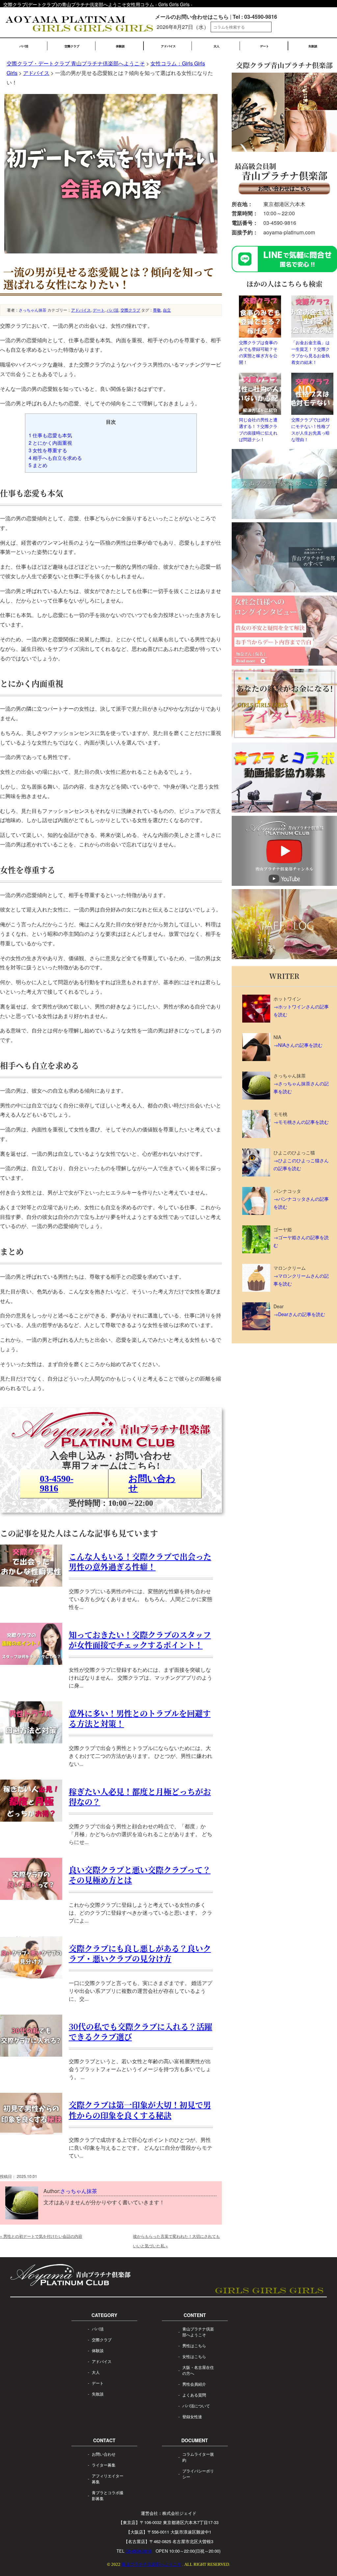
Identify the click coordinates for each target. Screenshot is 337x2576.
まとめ (38, 465)
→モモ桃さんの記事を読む (301, 1122)
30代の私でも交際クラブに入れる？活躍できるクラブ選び (141, 2031)
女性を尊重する (48, 450)
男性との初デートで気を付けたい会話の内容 (41, 2236)
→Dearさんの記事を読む (299, 1314)
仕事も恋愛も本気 (50, 435)
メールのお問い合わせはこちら (192, 17)
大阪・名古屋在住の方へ (198, 2370)
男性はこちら (194, 2345)
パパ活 (24, 46)
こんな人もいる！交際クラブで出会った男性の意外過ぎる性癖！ (140, 1561)
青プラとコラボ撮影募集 (108, 2495)
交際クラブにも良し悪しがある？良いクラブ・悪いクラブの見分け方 (140, 1953)
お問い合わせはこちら (284, 188)
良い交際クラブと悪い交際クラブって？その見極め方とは (140, 1875)
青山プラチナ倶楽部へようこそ (198, 2332)
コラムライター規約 (198, 2457)
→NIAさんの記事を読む (298, 1045)
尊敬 (157, 310)
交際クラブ (72, 46)
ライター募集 (104, 2465)
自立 (167, 310)
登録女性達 (192, 2416)
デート (264, 46)
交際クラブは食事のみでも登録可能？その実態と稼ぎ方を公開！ (258, 352)
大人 (217, 46)
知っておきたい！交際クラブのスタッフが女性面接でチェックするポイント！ (140, 1640)
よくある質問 (194, 2395)
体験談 (120, 46)
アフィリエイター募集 (108, 2479)
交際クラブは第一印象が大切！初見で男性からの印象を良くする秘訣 (140, 2110)
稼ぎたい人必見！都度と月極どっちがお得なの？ (140, 1796)
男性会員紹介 (194, 2384)
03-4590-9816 (57, 1483)
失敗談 (313, 46)
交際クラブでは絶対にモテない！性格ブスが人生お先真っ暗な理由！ (311, 429)
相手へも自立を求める (55, 458)
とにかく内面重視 (50, 443)
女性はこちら (194, 2356)
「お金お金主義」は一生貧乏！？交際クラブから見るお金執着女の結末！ (311, 352)
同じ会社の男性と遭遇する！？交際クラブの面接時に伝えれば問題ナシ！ (258, 429)
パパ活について (196, 2406)
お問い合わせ (152, 1483)
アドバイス (168, 46)
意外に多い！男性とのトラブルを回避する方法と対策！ (140, 1718)
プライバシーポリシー (198, 2474)
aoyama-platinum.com (289, 232)
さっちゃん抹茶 (33, 310)
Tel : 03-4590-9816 (255, 17)
